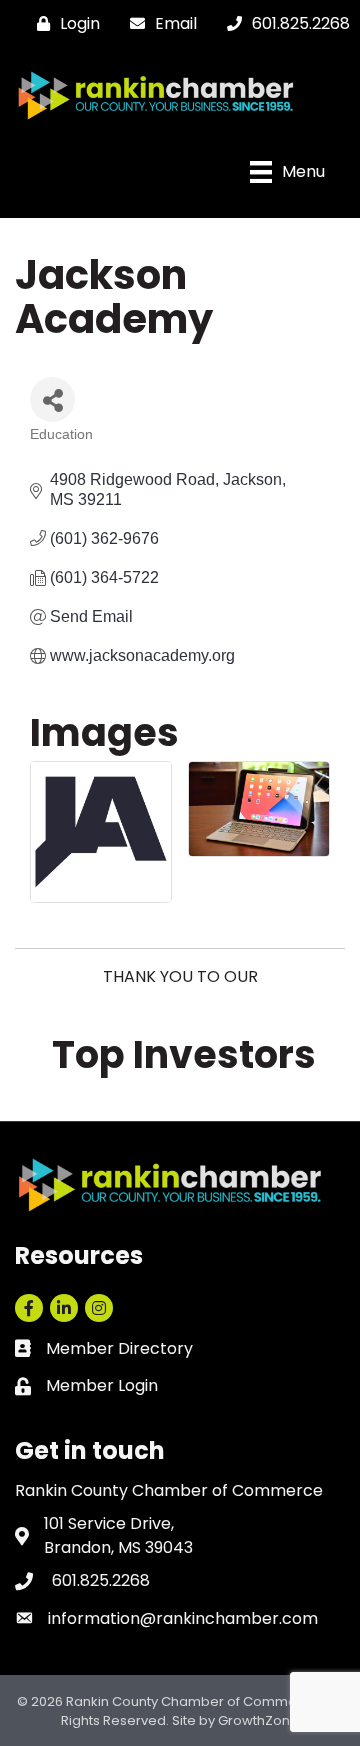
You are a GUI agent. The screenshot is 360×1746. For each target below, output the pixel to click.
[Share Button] (52, 399)
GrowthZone (258, 1720)
